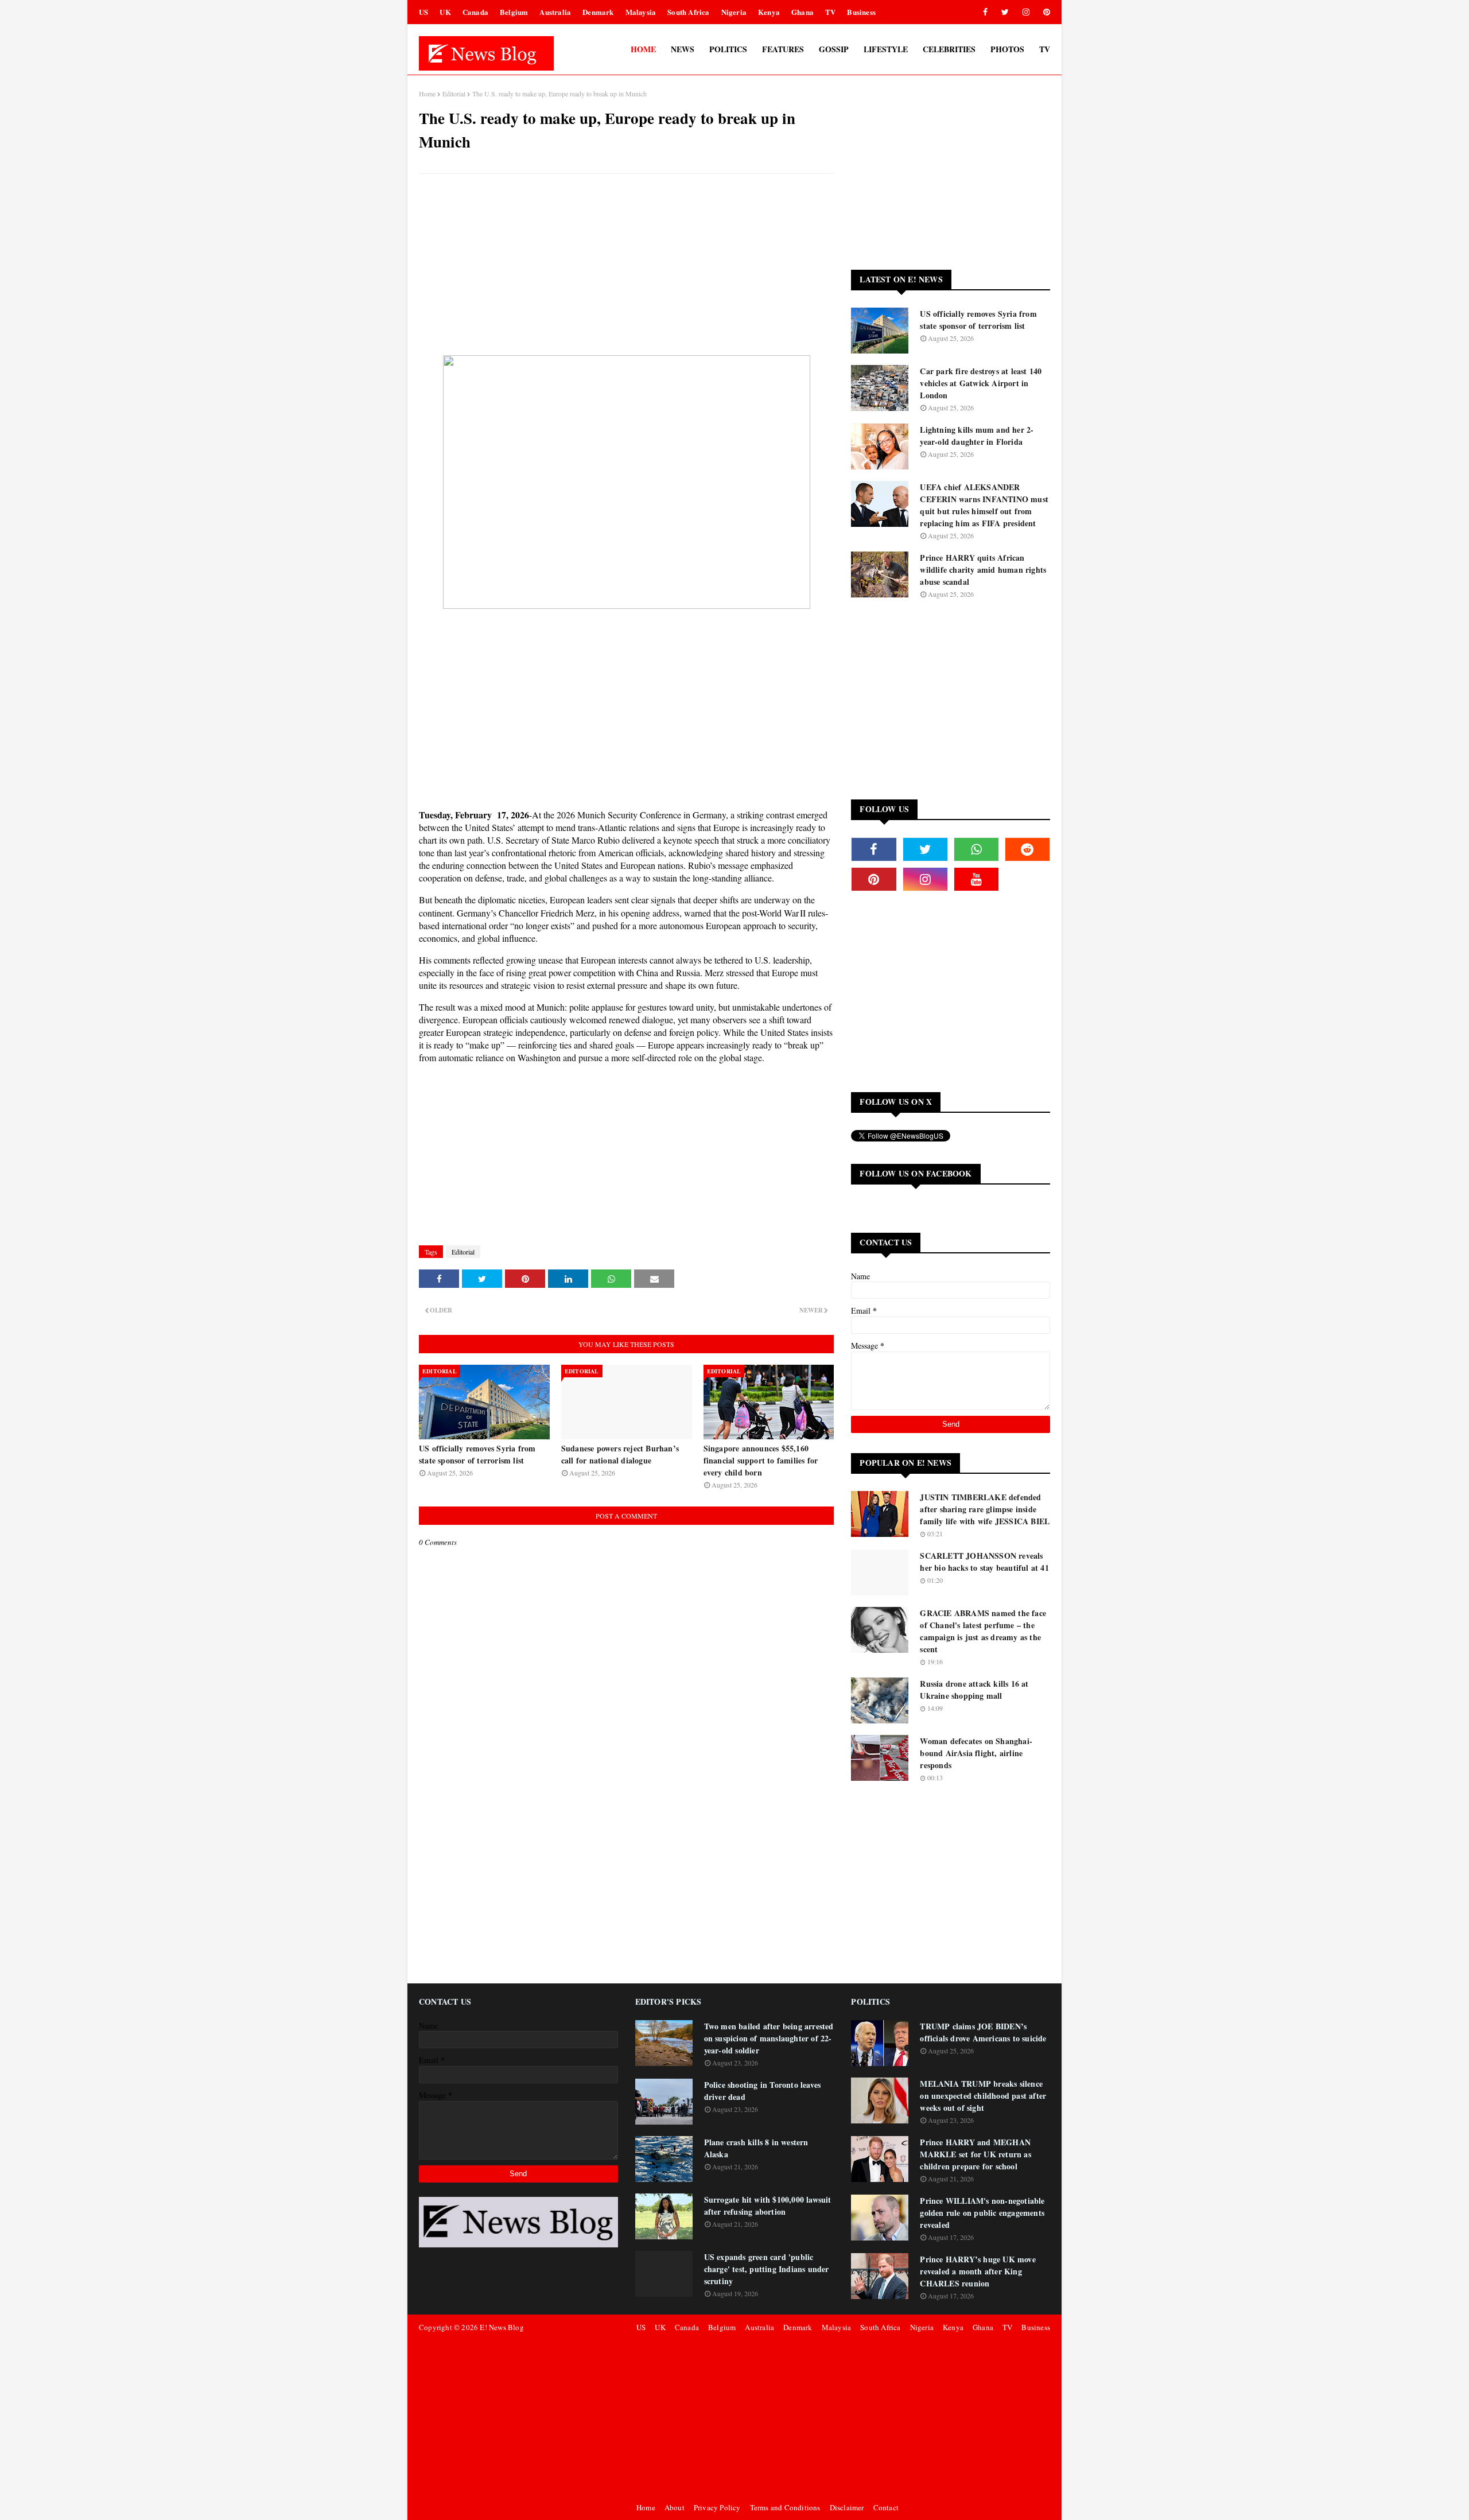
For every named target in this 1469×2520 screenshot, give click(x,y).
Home (427, 94)
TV (830, 12)
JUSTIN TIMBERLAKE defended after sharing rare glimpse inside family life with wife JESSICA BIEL (985, 1509)
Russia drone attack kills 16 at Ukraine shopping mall (974, 1690)
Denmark (598, 12)
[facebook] (985, 12)
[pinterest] (1045, 12)
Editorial (454, 94)
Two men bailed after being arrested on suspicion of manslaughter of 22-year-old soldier (769, 2038)
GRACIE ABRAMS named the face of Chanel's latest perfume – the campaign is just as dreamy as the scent (983, 1631)
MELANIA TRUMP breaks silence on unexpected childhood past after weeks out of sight (983, 2096)
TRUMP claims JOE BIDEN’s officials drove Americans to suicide (983, 2032)
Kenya (769, 12)
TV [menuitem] (1045, 49)
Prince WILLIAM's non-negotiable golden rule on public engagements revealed (982, 2213)
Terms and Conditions (785, 2507)
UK (445, 12)
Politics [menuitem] (728, 49)
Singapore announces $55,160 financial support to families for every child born (761, 1460)
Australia (555, 12)
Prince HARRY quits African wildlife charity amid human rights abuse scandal (983, 570)
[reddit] (1027, 849)
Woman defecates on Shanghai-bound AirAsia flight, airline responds (976, 1753)
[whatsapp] (976, 849)
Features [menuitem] (783, 49)
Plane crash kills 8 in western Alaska (756, 2148)
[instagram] (1026, 12)
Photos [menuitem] (1007, 49)
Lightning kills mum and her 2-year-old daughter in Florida (977, 436)
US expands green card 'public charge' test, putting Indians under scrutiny (767, 2269)
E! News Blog (502, 2327)
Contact (886, 2507)
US (423, 12)
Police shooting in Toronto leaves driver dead (763, 2091)
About (675, 2507)
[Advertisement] (626, 266)
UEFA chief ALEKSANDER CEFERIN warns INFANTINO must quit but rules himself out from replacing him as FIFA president (984, 505)
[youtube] (976, 879)
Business (861, 12)
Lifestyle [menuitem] (886, 49)
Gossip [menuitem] (834, 49)
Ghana (802, 12)
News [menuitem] (683, 49)
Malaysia (641, 12)
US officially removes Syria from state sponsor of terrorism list (477, 1454)
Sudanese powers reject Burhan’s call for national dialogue (620, 1454)
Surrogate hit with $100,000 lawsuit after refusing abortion (768, 2206)
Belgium (514, 12)
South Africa (688, 12)
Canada (475, 12)
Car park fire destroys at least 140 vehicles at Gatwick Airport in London (981, 383)
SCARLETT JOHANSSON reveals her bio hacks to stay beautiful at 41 (984, 1562)
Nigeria (734, 12)
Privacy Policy (717, 2507)
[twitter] (1005, 12)
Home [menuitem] (643, 49)
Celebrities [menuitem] (949, 49)
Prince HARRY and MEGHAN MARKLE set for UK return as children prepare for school (975, 2154)
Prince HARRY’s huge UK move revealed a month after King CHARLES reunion (978, 2271)
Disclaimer (847, 2507)
